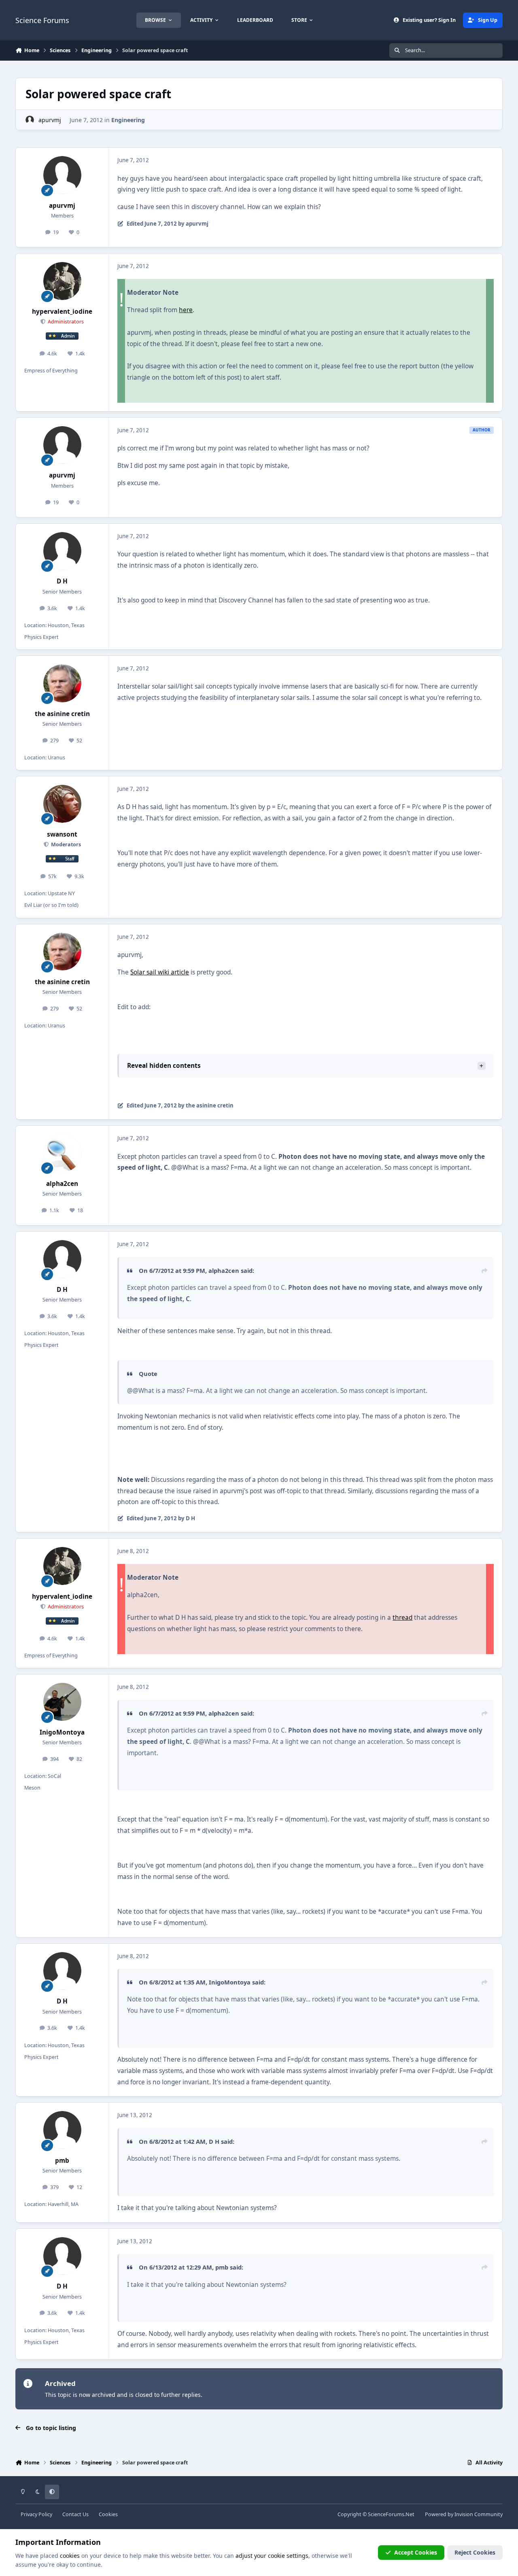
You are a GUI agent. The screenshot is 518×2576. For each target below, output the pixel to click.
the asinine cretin (62, 714)
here (186, 310)
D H (62, 581)
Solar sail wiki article (160, 972)
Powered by (464, 2514)
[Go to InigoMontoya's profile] (62, 1702)
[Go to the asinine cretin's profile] (62, 683)
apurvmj (50, 120)
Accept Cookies (416, 2552)
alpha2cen (62, 1184)
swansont (62, 834)
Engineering (128, 120)
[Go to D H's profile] (62, 551)
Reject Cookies (475, 2552)
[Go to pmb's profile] (62, 2130)
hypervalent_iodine (62, 312)
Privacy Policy (36, 2514)
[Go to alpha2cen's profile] (62, 1153)
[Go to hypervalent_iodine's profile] (62, 281)
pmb (62, 2161)
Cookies (108, 2514)
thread (402, 1618)
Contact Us (75, 2514)
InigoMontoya (62, 1732)
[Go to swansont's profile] (62, 804)
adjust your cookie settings (272, 2556)
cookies (70, 2556)
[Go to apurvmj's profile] (30, 120)
